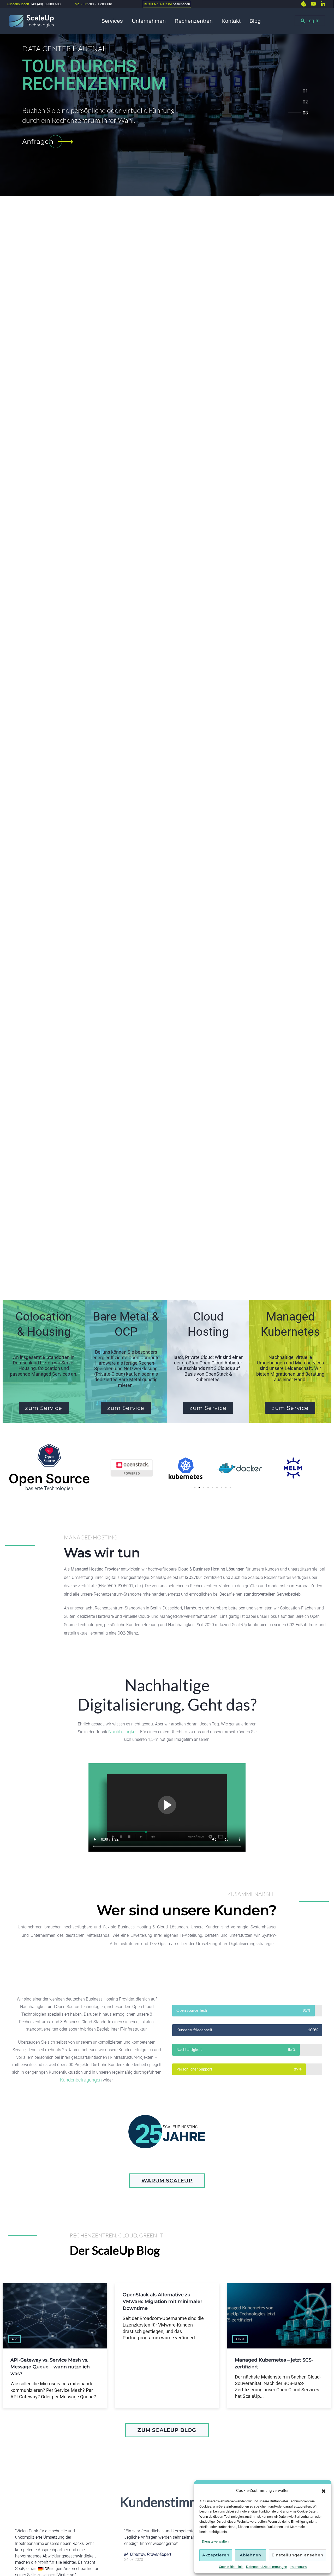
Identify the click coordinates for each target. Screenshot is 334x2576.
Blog (255, 21)
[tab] (305, 92)
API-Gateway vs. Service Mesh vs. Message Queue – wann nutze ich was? (50, 2367)
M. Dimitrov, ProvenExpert (148, 2554)
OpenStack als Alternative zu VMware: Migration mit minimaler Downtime (162, 2301)
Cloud (240, 2339)
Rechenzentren (194, 21)
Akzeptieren (216, 2555)
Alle (14, 2339)
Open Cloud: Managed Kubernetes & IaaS (158, 75)
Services (112, 21)
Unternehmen (149, 21)
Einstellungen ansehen (297, 2555)
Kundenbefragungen (81, 2080)
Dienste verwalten (215, 2541)
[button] (324, 2491)
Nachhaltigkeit (123, 1732)
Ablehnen (251, 2555)
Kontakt (231, 21)
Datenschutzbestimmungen (267, 2567)
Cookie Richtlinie (231, 2567)
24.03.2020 (134, 2560)
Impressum (298, 2567)
